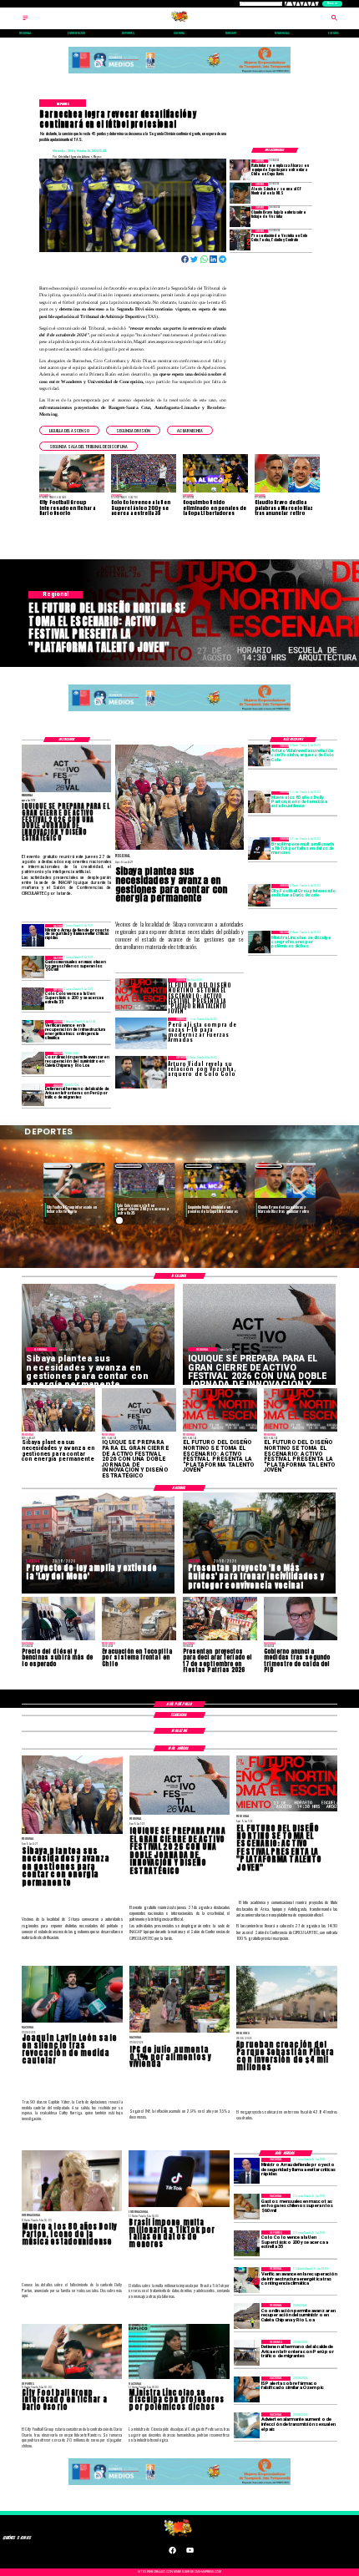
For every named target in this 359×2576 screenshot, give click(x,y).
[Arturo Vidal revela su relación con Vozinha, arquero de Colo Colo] (259, 756)
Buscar (332, 3)
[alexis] (240, 193)
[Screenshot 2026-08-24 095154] (33, 1063)
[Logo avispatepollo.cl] (180, 20)
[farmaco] (247, 2389)
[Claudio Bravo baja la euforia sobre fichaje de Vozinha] (240, 217)
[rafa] (240, 170)
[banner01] (180, 74)
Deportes (58, 1166)
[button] (69, 430)
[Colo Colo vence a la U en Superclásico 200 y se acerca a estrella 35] (33, 1000)
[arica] (33, 1095)
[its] (247, 2425)
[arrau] (33, 935)
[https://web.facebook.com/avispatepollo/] (172, 2553)
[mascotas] (33, 967)
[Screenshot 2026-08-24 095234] (33, 1031)
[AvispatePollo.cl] (25, 20)
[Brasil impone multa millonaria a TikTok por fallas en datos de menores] (259, 849)
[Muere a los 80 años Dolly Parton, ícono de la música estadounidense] (259, 803)
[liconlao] (259, 942)
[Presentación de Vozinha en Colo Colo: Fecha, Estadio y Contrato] (240, 240)
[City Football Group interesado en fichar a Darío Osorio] (259, 895)
